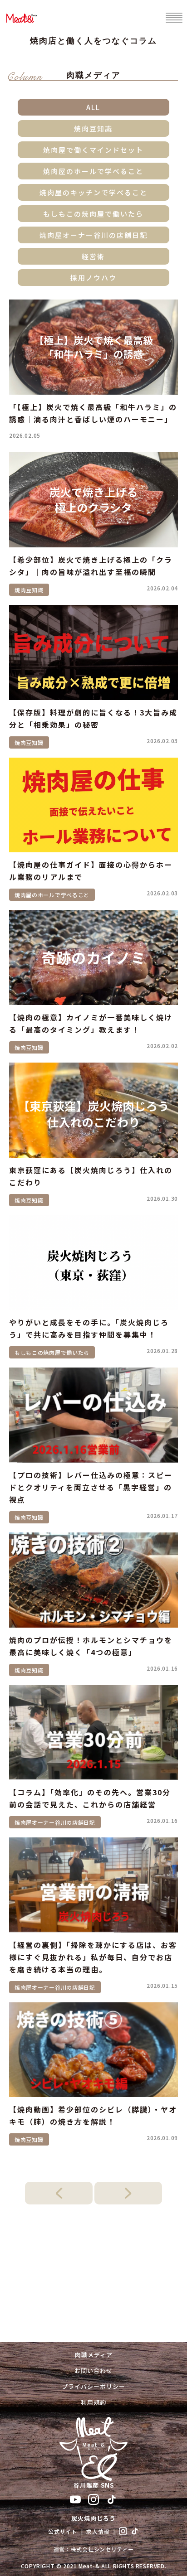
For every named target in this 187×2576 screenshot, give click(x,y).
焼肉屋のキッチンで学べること (93, 192)
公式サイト (63, 2531)
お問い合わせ (93, 2371)
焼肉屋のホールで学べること (93, 171)
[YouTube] (75, 2499)
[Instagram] (93, 2499)
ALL (93, 107)
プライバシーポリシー (93, 2386)
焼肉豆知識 (93, 128)
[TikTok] (112, 2499)
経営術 (93, 256)
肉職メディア (94, 2355)
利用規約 (93, 2402)
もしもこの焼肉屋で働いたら (93, 214)
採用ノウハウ (93, 278)
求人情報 (98, 2531)
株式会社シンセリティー (102, 2549)
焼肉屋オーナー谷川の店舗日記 (93, 235)
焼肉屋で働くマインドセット (93, 150)
